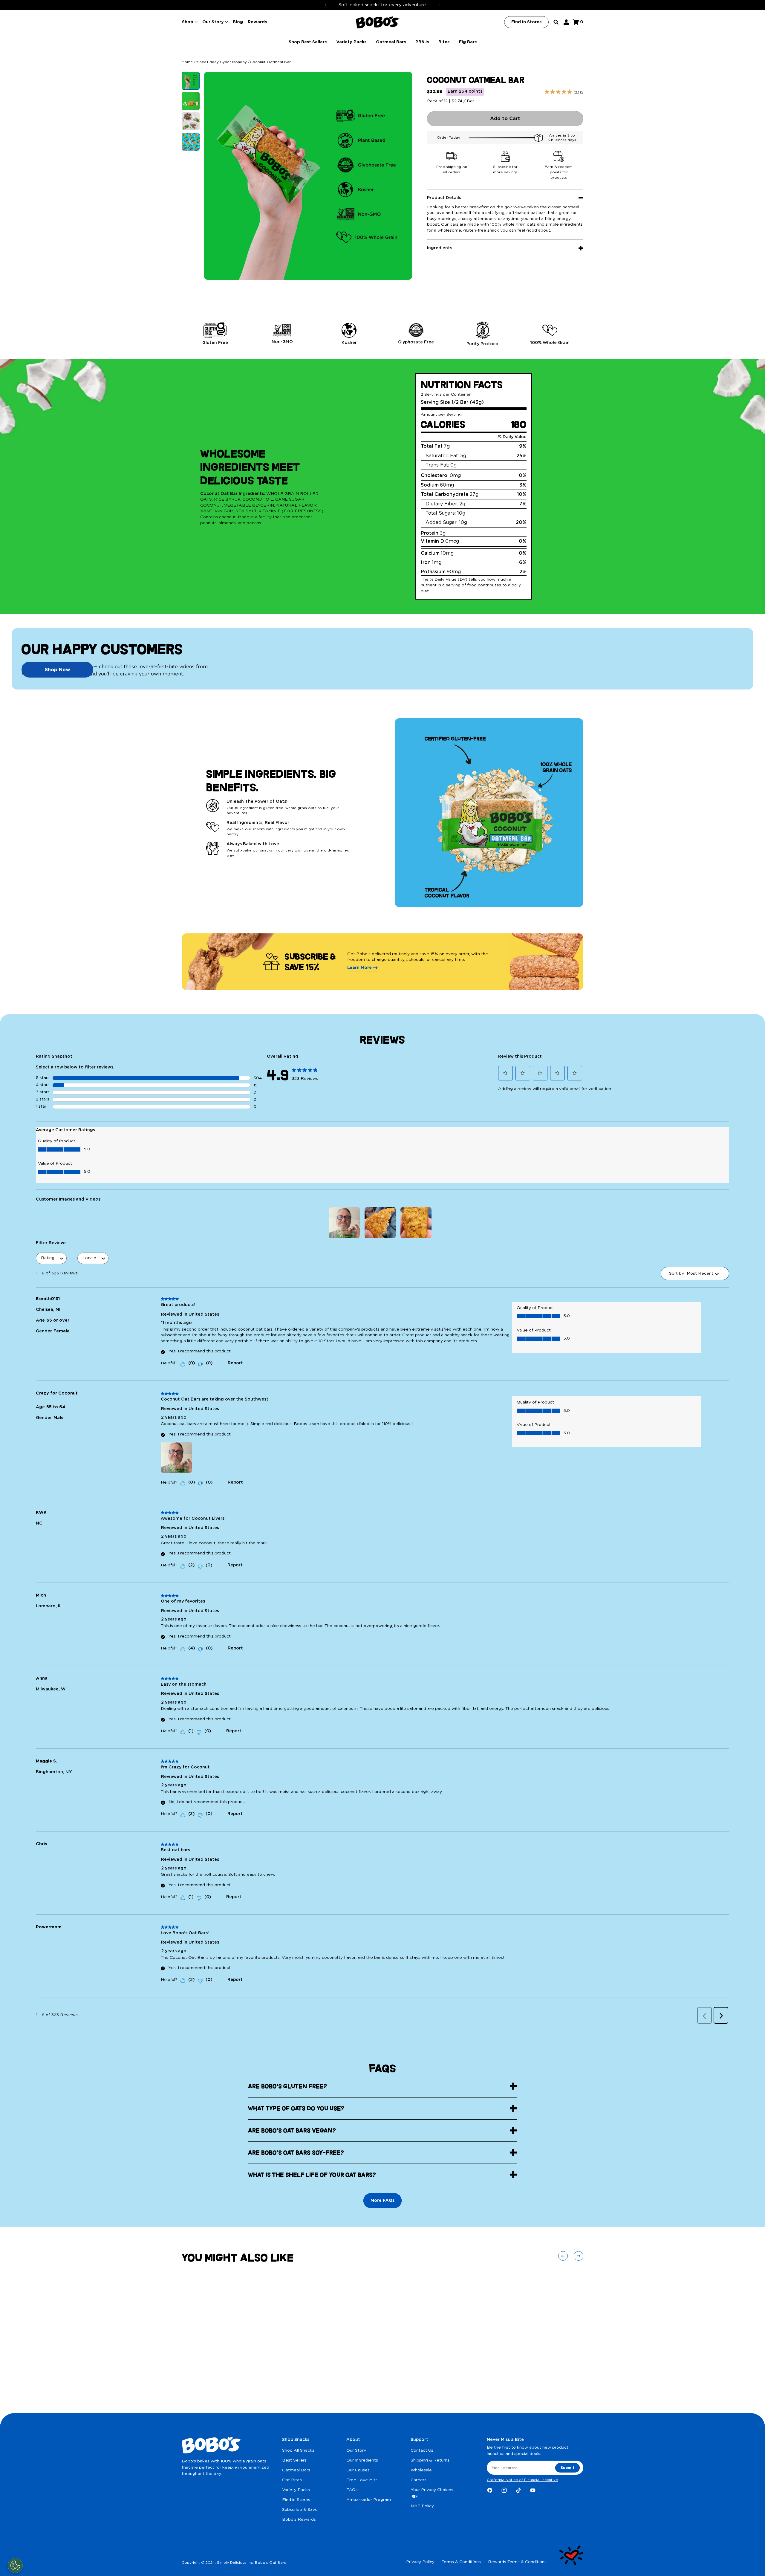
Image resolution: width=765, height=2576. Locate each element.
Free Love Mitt (362, 2480)
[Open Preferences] (15, 2566)
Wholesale (421, 2470)
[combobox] (700, 1274)
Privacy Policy (420, 2562)
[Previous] (326, 5)
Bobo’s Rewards (299, 2520)
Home (187, 62)
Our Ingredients (362, 2460)
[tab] (191, 81)
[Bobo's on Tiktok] (518, 2490)
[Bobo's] (378, 22)
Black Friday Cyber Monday (221, 62)
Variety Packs (296, 2490)
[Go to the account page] (566, 22)
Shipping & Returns (430, 2460)
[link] (305, 1072)
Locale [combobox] (89, 1258)
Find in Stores (296, 2500)
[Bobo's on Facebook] (490, 2490)
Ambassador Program (369, 2500)
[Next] (440, 5)
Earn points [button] (465, 91)
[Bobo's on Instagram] (504, 2490)
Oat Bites (292, 2480)
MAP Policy (422, 2506)
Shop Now (58, 670)
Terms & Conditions (461, 2562)
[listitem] (215, 334)
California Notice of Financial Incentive (522, 2480)
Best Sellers (294, 2460)
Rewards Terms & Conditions (517, 2562)
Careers (419, 2480)
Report (235, 1363)
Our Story (356, 2450)
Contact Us (422, 2450)
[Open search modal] (556, 22)
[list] (382, 334)
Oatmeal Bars (296, 2470)
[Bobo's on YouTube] (533, 2490)
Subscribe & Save (300, 2510)
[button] (505, 1073)
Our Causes (358, 2470)
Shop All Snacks (298, 2450)
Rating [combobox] (48, 1258)
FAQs (352, 2490)
